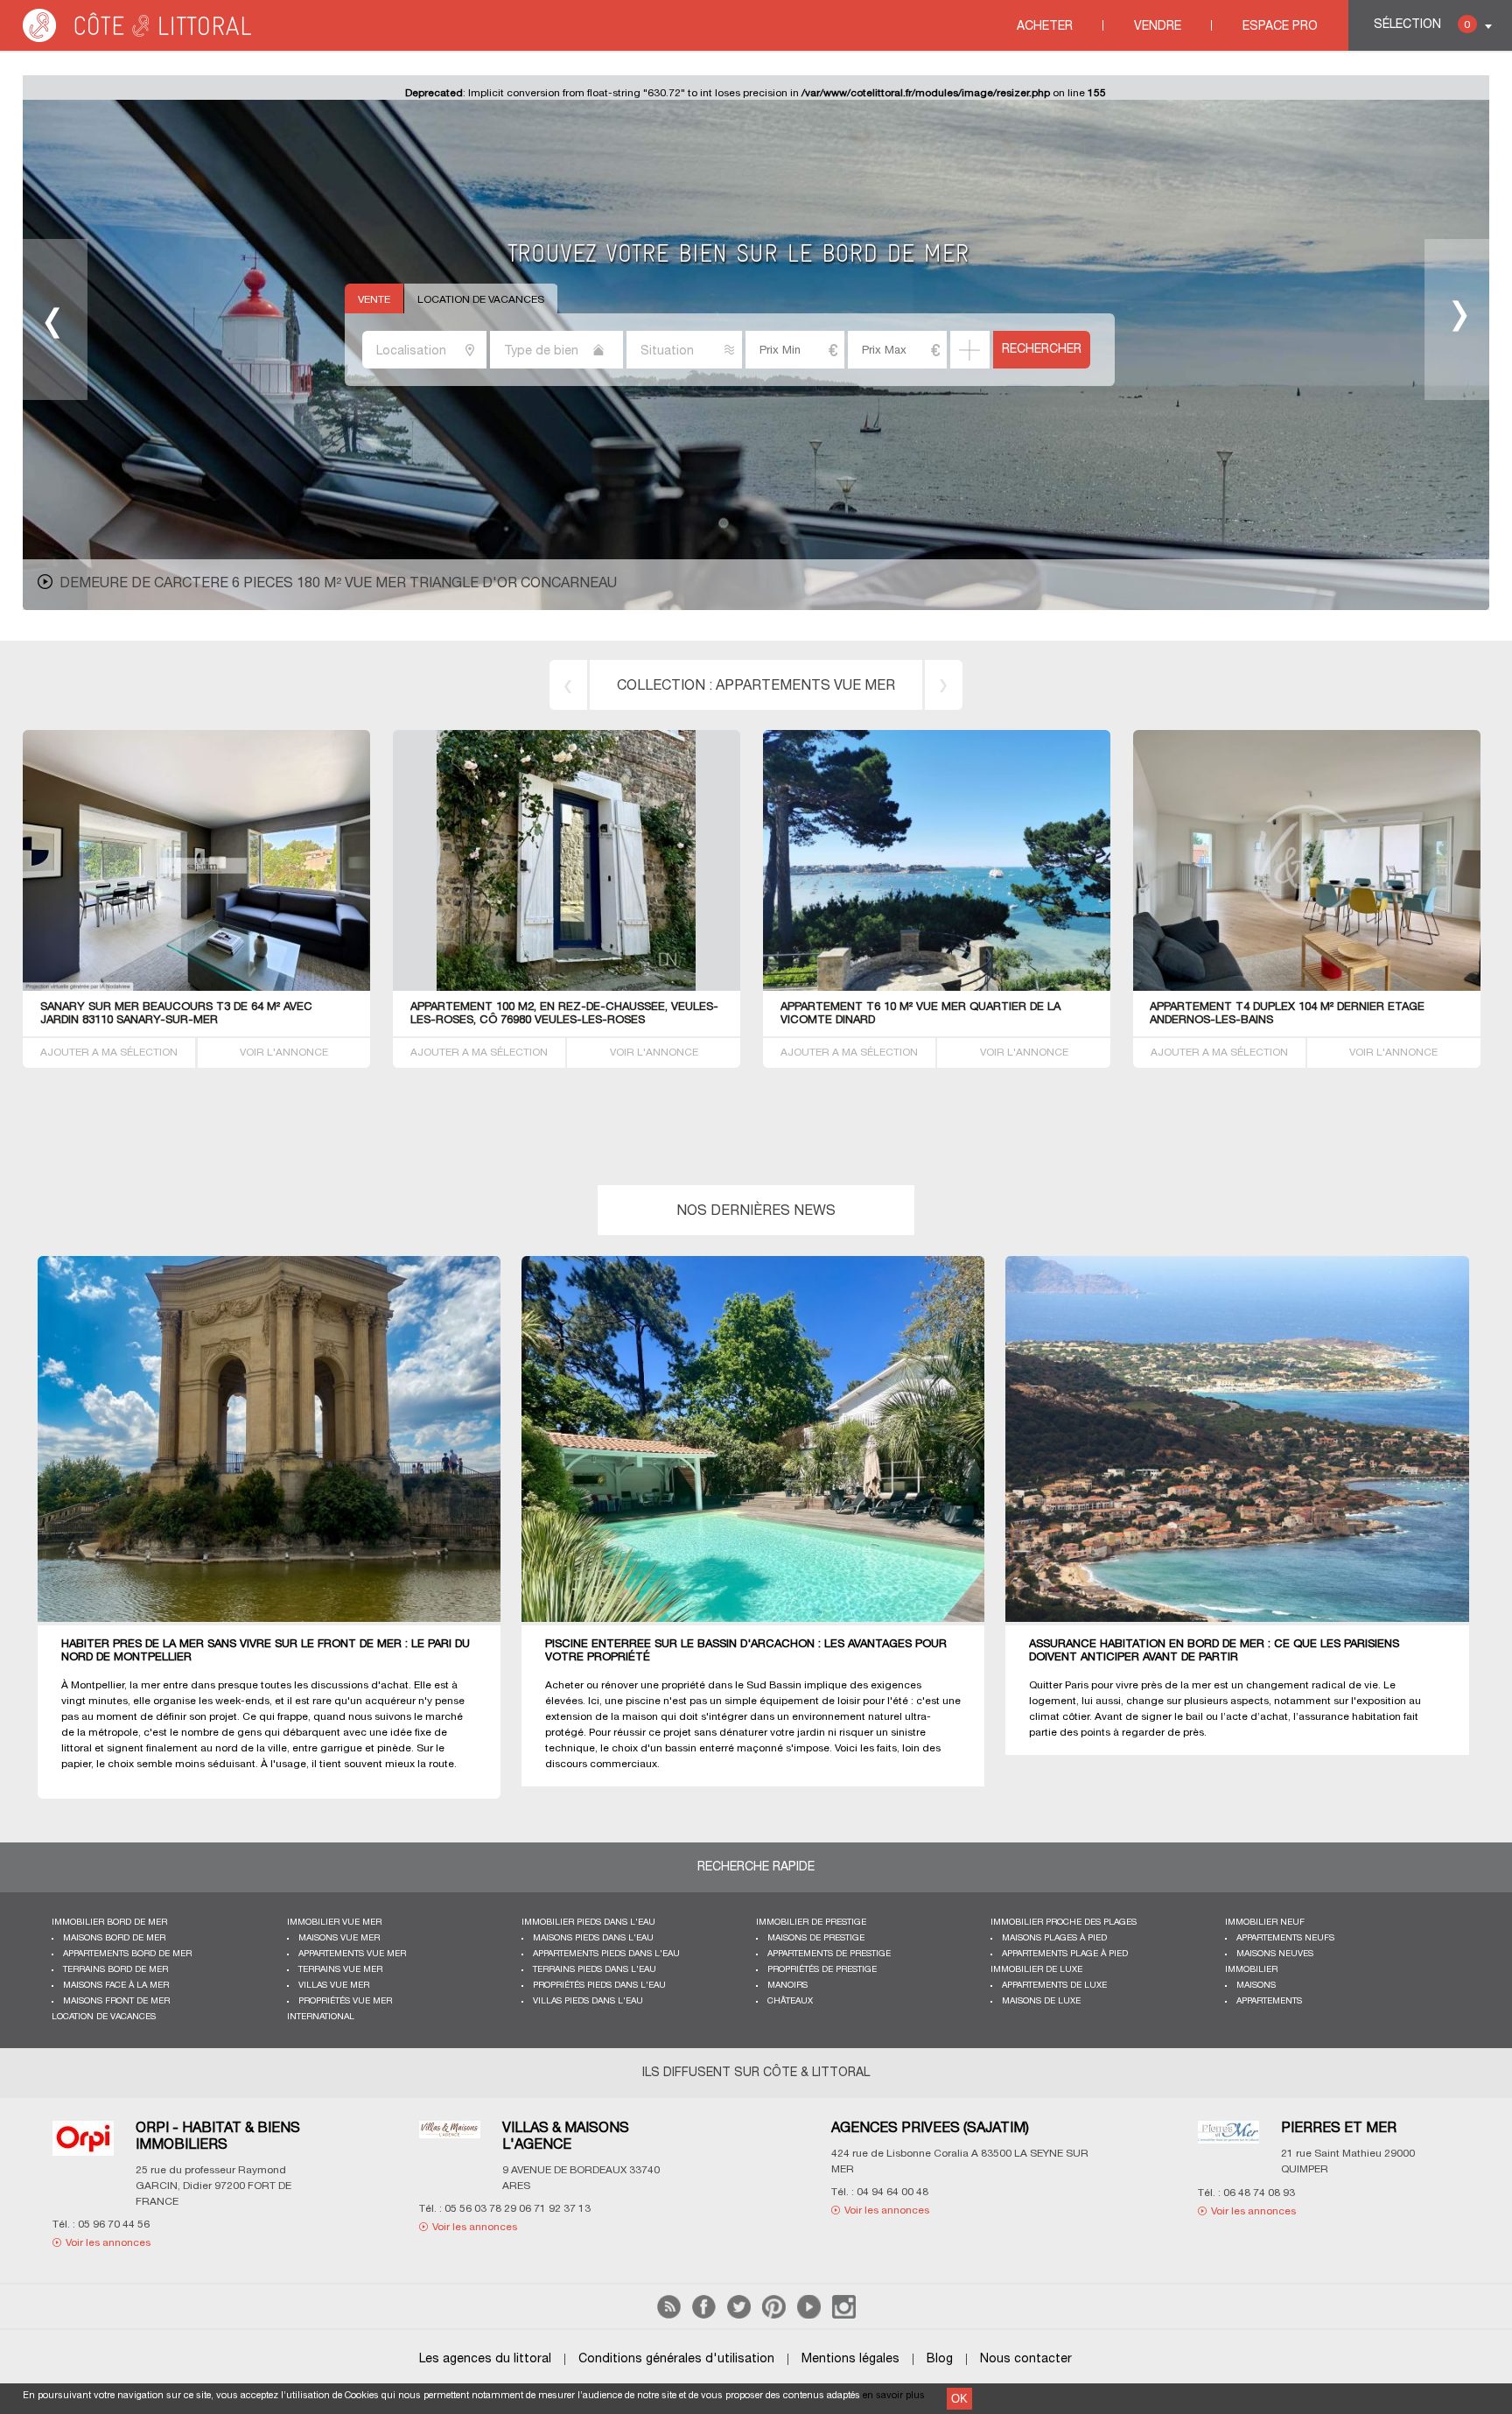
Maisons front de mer (116, 2001)
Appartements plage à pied (1065, 1954)
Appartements (1269, 2001)
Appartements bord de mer (127, 1954)
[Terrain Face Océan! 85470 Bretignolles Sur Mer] (937, 988)
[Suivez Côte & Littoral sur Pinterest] (774, 2316)
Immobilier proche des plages (1064, 1923)
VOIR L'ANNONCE (284, 1053)
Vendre (1158, 27)
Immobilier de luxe (1036, 1970)
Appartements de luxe (1054, 1986)
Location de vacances (481, 300)
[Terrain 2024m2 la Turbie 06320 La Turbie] (628, 988)
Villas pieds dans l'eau (588, 2001)
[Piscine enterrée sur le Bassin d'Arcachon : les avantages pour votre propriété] (766, 1440)
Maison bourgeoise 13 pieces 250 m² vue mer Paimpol (262, 584)
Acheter (1045, 27)
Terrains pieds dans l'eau (595, 1970)
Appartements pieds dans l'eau (606, 1954)
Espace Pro (1280, 27)
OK (959, 2399)
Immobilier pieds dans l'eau (588, 1923)
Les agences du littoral (485, 2359)
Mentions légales (850, 2359)
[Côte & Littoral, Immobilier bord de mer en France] (138, 39)
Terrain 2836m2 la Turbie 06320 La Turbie (1274, 1007)
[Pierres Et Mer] (472, 2143)
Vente (374, 300)
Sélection (1422, 25)
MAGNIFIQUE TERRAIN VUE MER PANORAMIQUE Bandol (193, 1007)
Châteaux (790, 2001)
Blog (940, 2359)
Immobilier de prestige (811, 1923)
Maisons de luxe (1041, 2001)
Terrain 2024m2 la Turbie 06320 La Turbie (535, 1007)
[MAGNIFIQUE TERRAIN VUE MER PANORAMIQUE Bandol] (270, 988)
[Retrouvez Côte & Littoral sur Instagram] (844, 2316)
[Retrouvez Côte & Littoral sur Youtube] (809, 2316)
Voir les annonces (130, 2210)
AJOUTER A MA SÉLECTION (109, 1053)
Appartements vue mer (352, 1954)
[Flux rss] (669, 2316)
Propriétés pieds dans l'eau (599, 1986)
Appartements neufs (1285, 1938)
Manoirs (787, 1986)
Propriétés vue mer (345, 2001)
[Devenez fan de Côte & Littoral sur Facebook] (704, 2316)
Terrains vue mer (340, 1970)
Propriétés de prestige (822, 1970)
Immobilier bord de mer (109, 1923)
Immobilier (1251, 1970)
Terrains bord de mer (806, 686)
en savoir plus (894, 2396)
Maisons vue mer (339, 1938)
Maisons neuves (1275, 1954)
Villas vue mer (334, 1986)
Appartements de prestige (829, 1954)
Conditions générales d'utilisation (676, 2359)
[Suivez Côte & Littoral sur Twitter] (739, 2316)
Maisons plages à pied (1054, 1938)
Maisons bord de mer (114, 1938)
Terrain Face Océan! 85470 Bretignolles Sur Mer (931, 1007)
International (321, 2017)
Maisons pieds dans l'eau (593, 1938)
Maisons (1256, 1986)
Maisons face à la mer (116, 1986)
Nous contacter (1026, 2359)
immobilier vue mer (334, 1923)
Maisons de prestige (816, 1938)
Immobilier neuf (1265, 1923)
